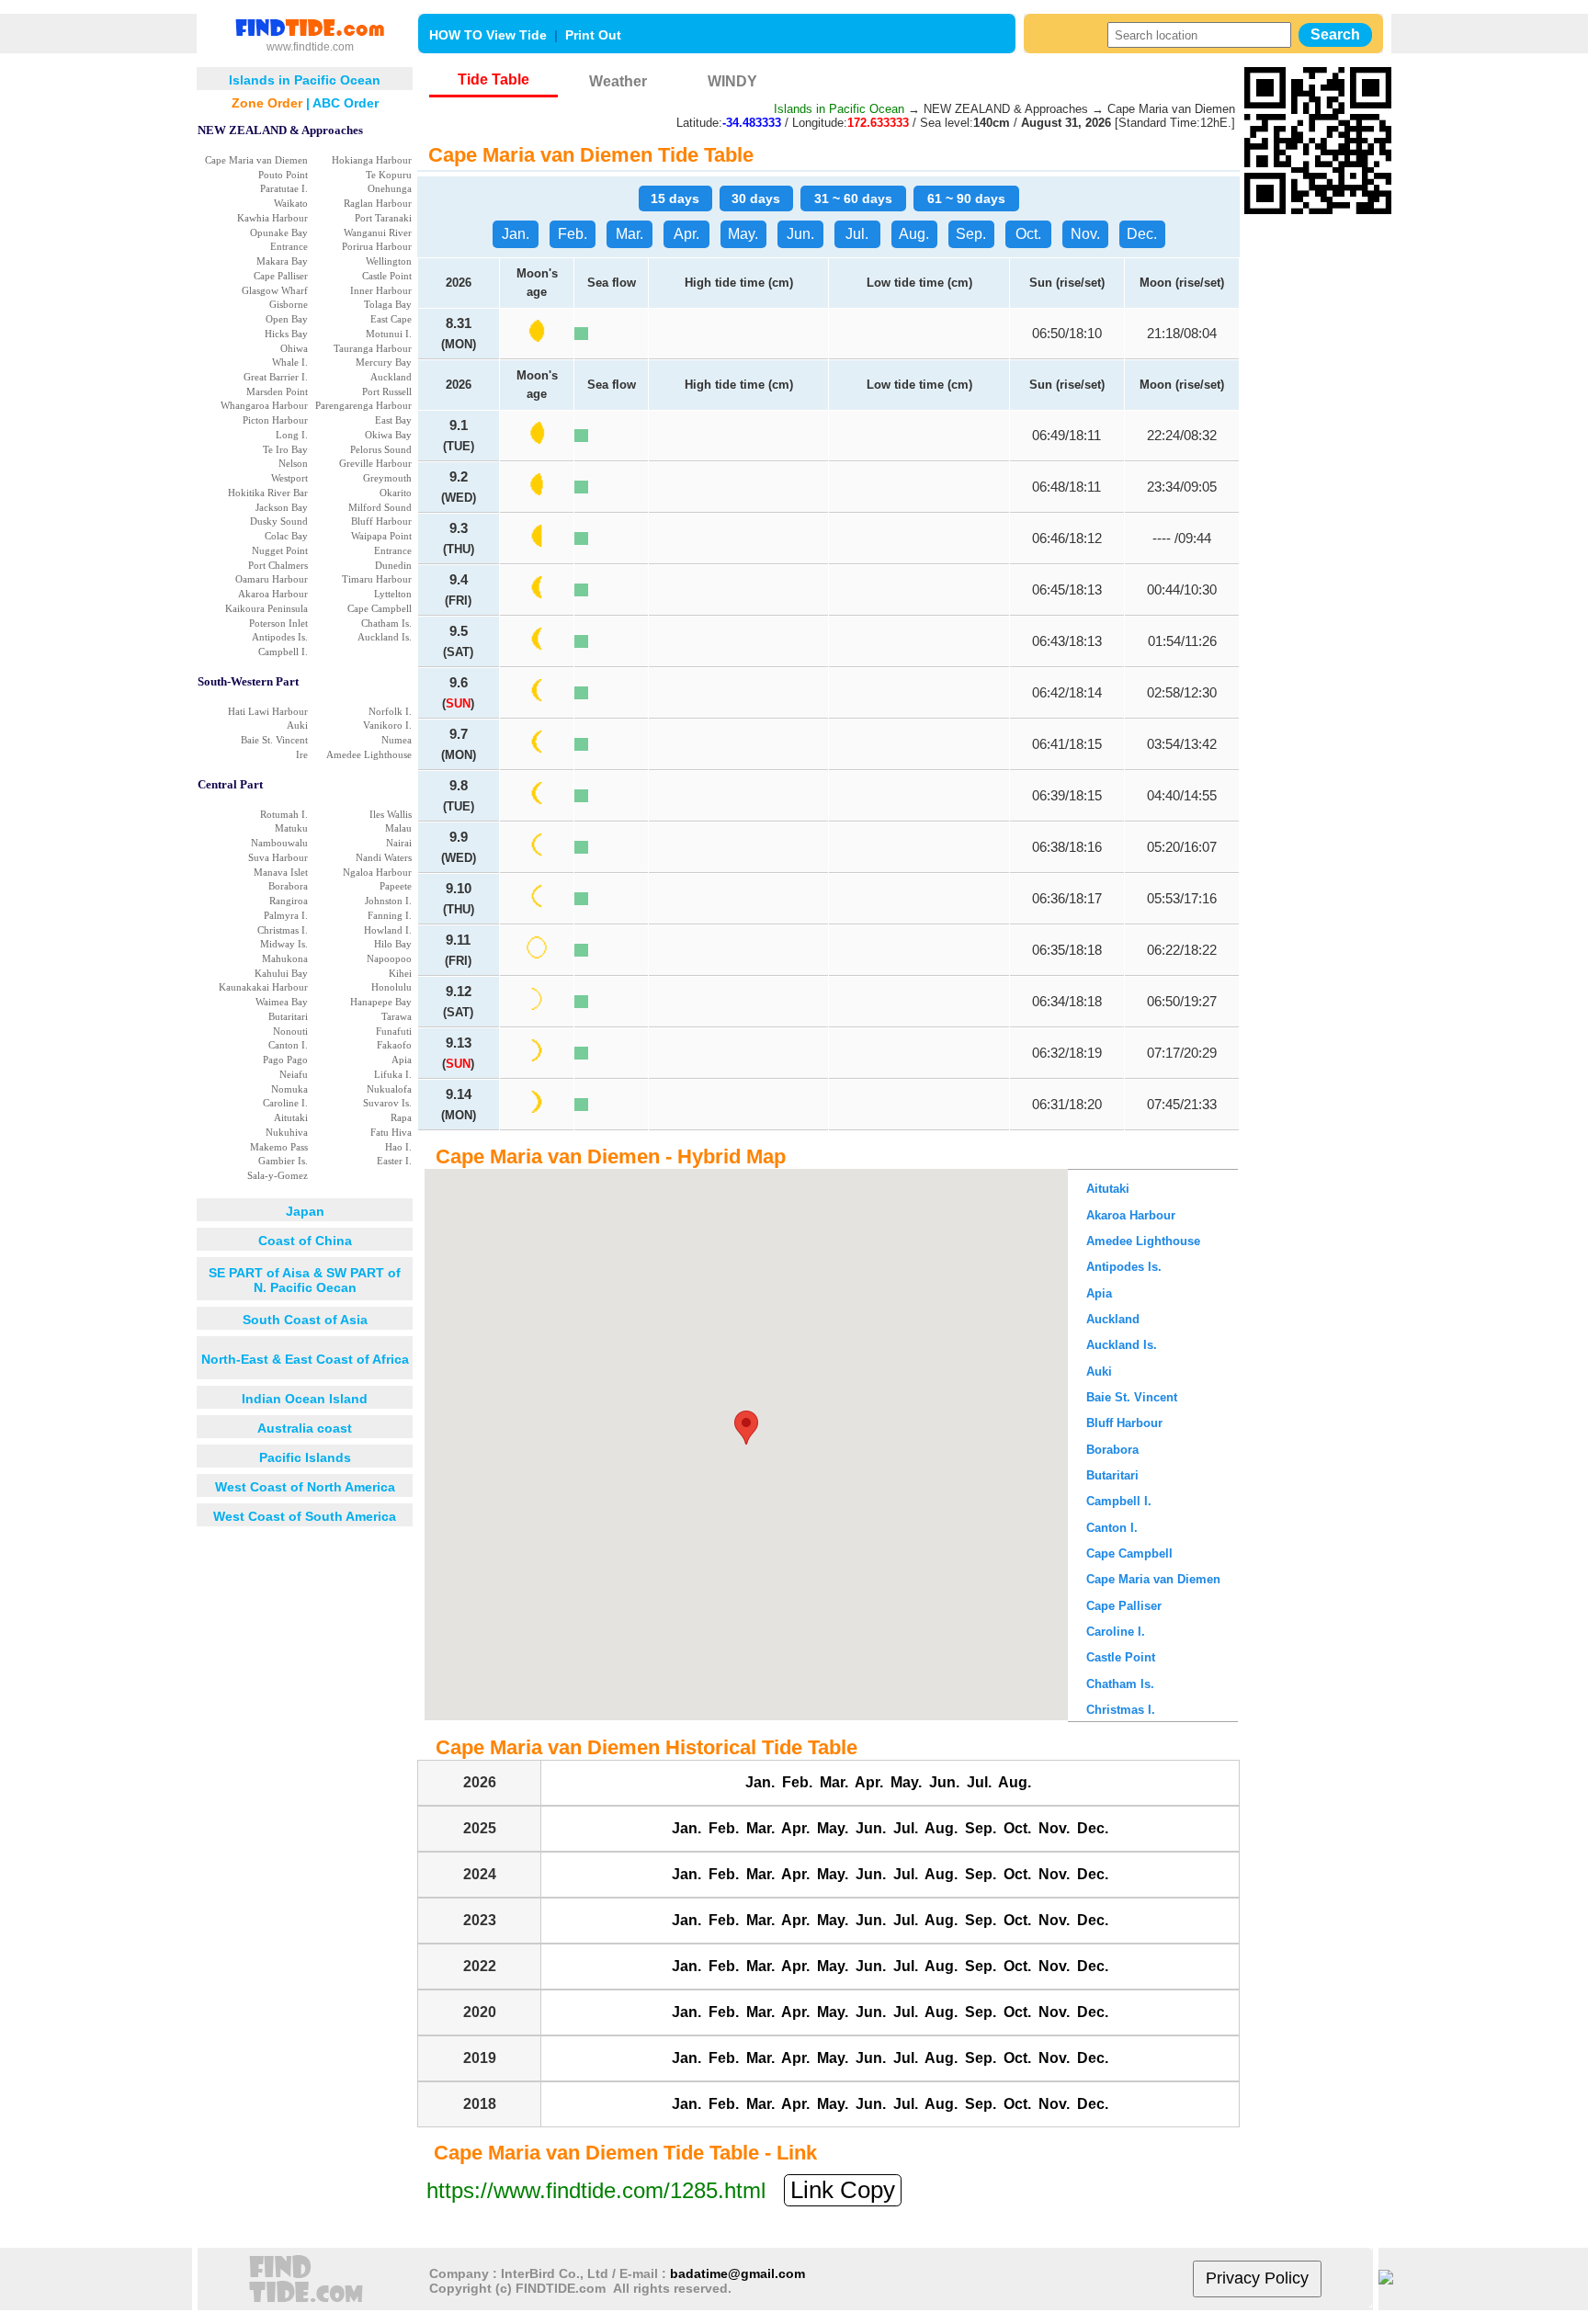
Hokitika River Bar (268, 493)
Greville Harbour (375, 463)
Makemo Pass (279, 1147)
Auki (297, 725)
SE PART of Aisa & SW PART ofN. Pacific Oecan (305, 1280)
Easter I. (394, 1161)
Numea (397, 740)
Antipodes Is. (280, 637)
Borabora (288, 886)
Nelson (293, 463)
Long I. (292, 435)
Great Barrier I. (276, 377)
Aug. (914, 234)
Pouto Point (283, 175)
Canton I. (288, 1045)
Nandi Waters (384, 857)
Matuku (291, 828)
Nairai (399, 843)
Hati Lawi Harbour (268, 711)
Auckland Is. (385, 637)
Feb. (573, 234)
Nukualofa (389, 1089)
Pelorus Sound (381, 449)
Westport (289, 478)
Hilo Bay (393, 944)
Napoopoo (389, 958)
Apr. (686, 234)
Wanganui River (378, 232)
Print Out (593, 35)
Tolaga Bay (388, 304)
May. (743, 234)
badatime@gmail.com (737, 2273)
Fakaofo (394, 1045)
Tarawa (397, 1016)
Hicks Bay (286, 334)
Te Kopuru (389, 175)
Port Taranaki (383, 218)
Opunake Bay (279, 232)
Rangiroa (289, 901)
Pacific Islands (305, 1457)
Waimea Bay (282, 1002)
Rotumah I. (284, 814)
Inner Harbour (381, 290)
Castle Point (387, 276)
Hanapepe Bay (381, 1002)
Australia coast (305, 1428)
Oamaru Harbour (272, 579)
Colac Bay (286, 536)
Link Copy (843, 2190)
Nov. (1085, 234)
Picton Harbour (275, 420)
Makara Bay (282, 261)
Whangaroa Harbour (264, 405)
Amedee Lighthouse (369, 754)
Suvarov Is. (387, 1103)
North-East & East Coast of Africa (305, 1359)
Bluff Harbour (381, 521)
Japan (305, 1211)
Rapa (401, 1117)
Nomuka (289, 1089)
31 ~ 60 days (853, 198)
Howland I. (388, 930)
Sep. (971, 234)
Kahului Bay (281, 973)
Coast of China (305, 1241)
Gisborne (289, 304)
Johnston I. (388, 901)
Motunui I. (389, 334)
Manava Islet (281, 872)
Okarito (396, 493)
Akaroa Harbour (273, 594)
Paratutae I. (284, 188)
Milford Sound (380, 507)
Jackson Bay (282, 507)
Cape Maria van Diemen (256, 160)
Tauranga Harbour (373, 348)
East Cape (391, 319)
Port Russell (387, 391)
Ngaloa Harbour (377, 872)
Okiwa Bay (388, 435)
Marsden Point (277, 391)
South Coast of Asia (305, 1320)
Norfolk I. (390, 711)
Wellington (389, 261)
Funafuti (394, 1031)
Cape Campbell (380, 608)
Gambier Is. (283, 1161)
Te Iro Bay (285, 449)
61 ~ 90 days (966, 198)
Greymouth (387, 478)
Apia (402, 1060)
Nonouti (290, 1031)
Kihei (400, 973)
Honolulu (391, 987)
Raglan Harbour (378, 203)
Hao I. (398, 1147)
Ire (302, 754)
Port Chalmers (278, 565)
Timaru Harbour (377, 579)
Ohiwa (294, 348)
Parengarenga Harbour (363, 405)
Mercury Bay (384, 362)
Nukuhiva (287, 1132)
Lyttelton (393, 594)
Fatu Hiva (391, 1132)
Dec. (1142, 234)
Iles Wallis (391, 814)
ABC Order (346, 103)
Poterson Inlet (278, 623)
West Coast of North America (305, 1487)
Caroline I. (285, 1103)
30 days (756, 198)
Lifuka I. (393, 1074)
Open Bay (287, 319)
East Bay (393, 420)
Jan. (516, 234)
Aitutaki (291, 1117)
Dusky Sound (279, 521)
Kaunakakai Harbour (263, 987)
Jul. (857, 234)
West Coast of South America (305, 1516)
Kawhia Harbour (272, 218)
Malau (398, 828)
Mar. (630, 234)
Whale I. (290, 362)
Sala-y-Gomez (278, 1175)
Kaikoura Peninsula (267, 608)
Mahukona (285, 958)
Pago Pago (285, 1060)
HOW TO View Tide (488, 35)
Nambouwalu (279, 843)
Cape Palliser (281, 276)
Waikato (291, 203)
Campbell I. (283, 652)
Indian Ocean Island (305, 1399)
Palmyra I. (286, 915)
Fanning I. (390, 915)
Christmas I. (283, 930)
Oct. (1028, 234)
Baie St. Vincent (274, 740)
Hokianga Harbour (372, 160)
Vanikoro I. (387, 725)
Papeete (396, 886)
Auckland (391, 377)
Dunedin (393, 565)
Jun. (800, 234)
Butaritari (288, 1016)
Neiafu (294, 1074)
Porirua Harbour (377, 246)
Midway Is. (284, 944)
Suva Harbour (278, 857)
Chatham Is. (386, 623)
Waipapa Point (381, 536)
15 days (675, 198)
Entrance (289, 246)
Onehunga (390, 188)
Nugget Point (280, 550)
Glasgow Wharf (275, 290)
